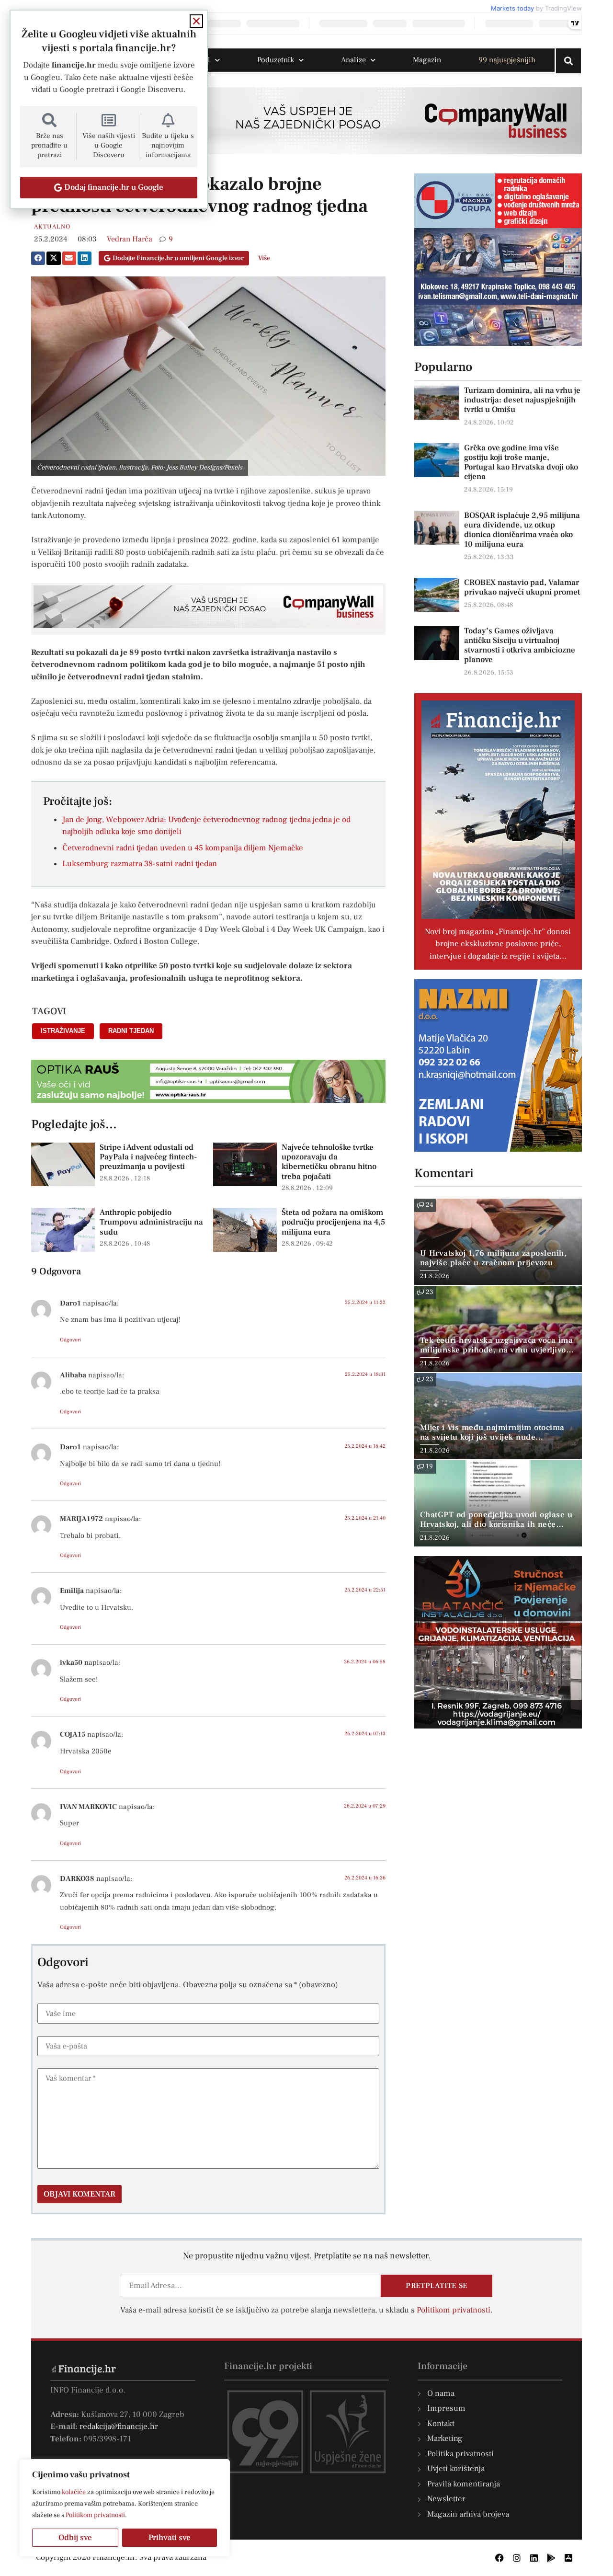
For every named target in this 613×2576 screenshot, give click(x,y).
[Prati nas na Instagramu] (517, 2558)
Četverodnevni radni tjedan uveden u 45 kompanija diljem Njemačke (183, 848)
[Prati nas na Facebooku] (499, 2558)
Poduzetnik (276, 60)
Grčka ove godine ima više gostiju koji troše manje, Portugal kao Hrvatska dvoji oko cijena (521, 462)
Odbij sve (75, 2538)
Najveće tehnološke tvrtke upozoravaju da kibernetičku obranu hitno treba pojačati (329, 1162)
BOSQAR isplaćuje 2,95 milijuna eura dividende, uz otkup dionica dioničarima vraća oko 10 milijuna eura (522, 530)
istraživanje (63, 1031)
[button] (38, 258)
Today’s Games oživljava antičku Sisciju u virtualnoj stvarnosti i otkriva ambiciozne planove (520, 645)
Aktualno (52, 227)
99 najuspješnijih (507, 60)
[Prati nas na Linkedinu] (534, 2558)
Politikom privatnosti (95, 2515)
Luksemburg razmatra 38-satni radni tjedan (140, 864)
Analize (353, 60)
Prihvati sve (170, 2538)
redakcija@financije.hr (119, 2427)
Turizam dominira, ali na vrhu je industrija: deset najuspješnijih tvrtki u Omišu (522, 400)
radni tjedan (131, 1031)
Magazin (427, 60)
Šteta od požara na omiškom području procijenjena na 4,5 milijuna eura (333, 1222)
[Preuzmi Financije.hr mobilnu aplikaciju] (551, 2558)
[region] (125, 2508)
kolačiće (74, 2492)
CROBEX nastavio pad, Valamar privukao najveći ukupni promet (522, 587)
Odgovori (70, 1340)
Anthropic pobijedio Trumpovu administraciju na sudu (151, 1222)
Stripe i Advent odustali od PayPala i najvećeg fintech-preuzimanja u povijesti (148, 1157)
